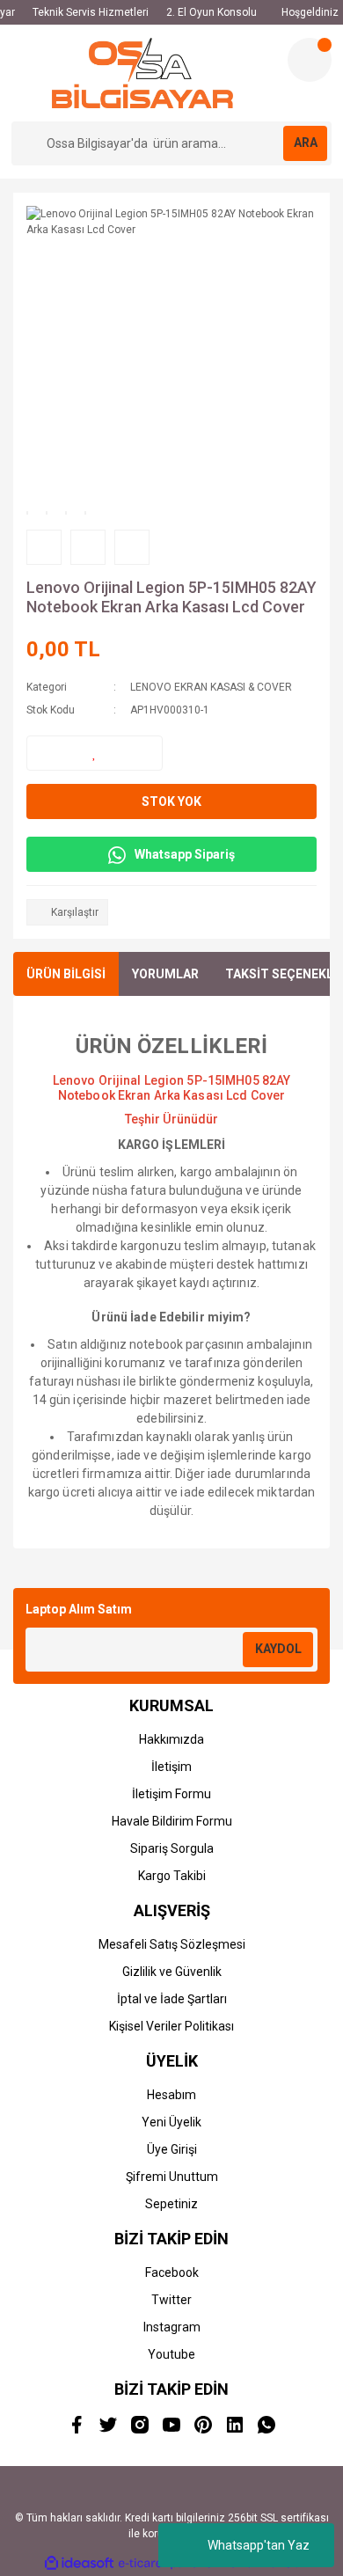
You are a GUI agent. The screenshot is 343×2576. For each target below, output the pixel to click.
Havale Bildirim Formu (172, 1821)
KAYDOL (278, 1649)
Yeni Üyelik (171, 2122)
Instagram (172, 2327)
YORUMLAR (165, 974)
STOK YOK (171, 801)
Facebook (172, 2272)
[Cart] (310, 60)
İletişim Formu (171, 1794)
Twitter (171, 2300)
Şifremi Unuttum (172, 2177)
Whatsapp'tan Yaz (259, 2545)
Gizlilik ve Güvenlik (172, 1972)
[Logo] (143, 73)
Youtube (171, 2354)
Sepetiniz (171, 2204)
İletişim (171, 1767)
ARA (306, 143)
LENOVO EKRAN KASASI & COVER (211, 687)
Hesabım (171, 2095)
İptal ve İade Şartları (172, 1999)
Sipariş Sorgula (172, 1848)
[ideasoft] (79, 2563)
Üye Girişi (172, 2149)
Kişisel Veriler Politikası (171, 2026)
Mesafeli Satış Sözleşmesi (172, 1944)
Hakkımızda (171, 1739)
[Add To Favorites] (95, 753)
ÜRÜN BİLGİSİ (66, 974)
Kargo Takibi (172, 1876)
